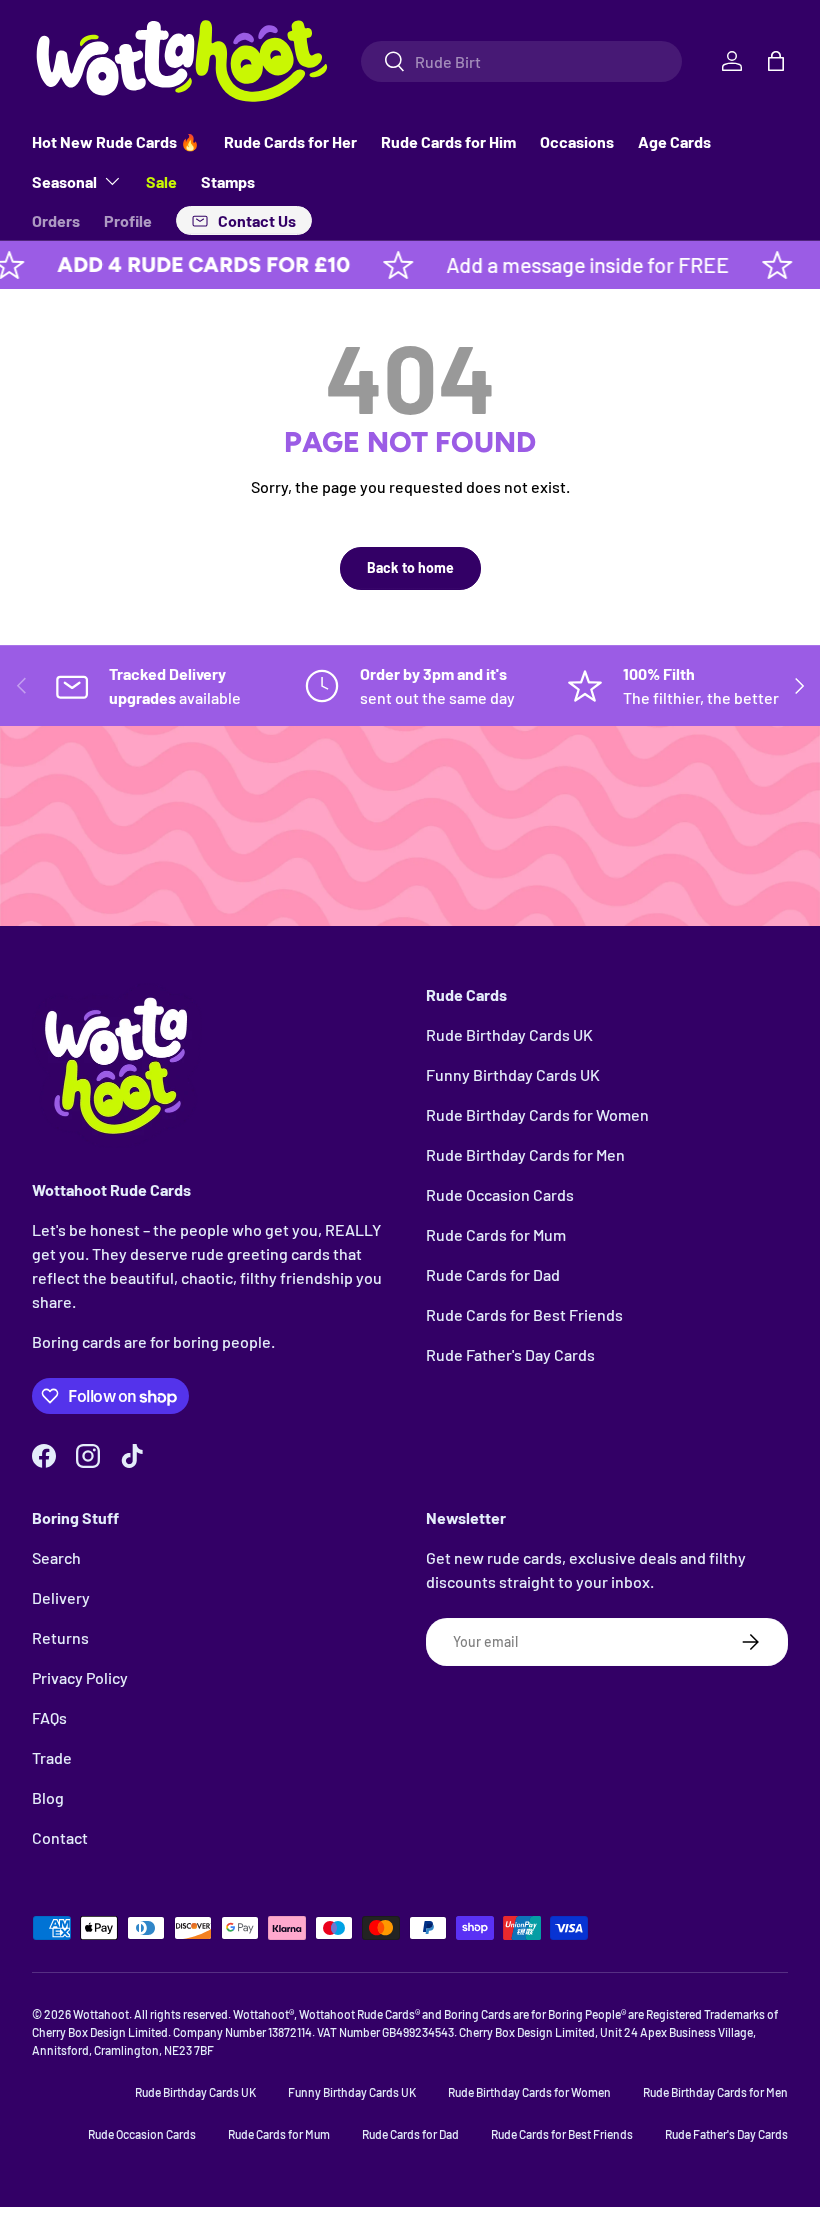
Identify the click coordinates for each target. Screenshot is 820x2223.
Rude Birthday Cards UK (509, 1034)
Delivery (61, 1597)
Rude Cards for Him (448, 141)
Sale (161, 181)
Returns (60, 1637)
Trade (52, 1757)
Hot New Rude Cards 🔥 (116, 141)
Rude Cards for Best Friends (524, 1314)
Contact (60, 1837)
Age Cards (674, 141)
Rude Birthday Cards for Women (537, 1114)
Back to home (410, 567)
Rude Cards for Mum (496, 1234)
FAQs (49, 1717)
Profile (128, 220)
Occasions (577, 141)
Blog (48, 1797)
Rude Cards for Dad (493, 1274)
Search (56, 1557)
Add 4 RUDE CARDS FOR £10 (169, 264)
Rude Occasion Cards (500, 1194)
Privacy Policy (80, 1677)
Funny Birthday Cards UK (513, 1074)
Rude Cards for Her (290, 141)
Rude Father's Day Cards (510, 1354)
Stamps (228, 181)
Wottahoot (101, 2014)
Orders (56, 220)
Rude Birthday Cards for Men (525, 1154)
